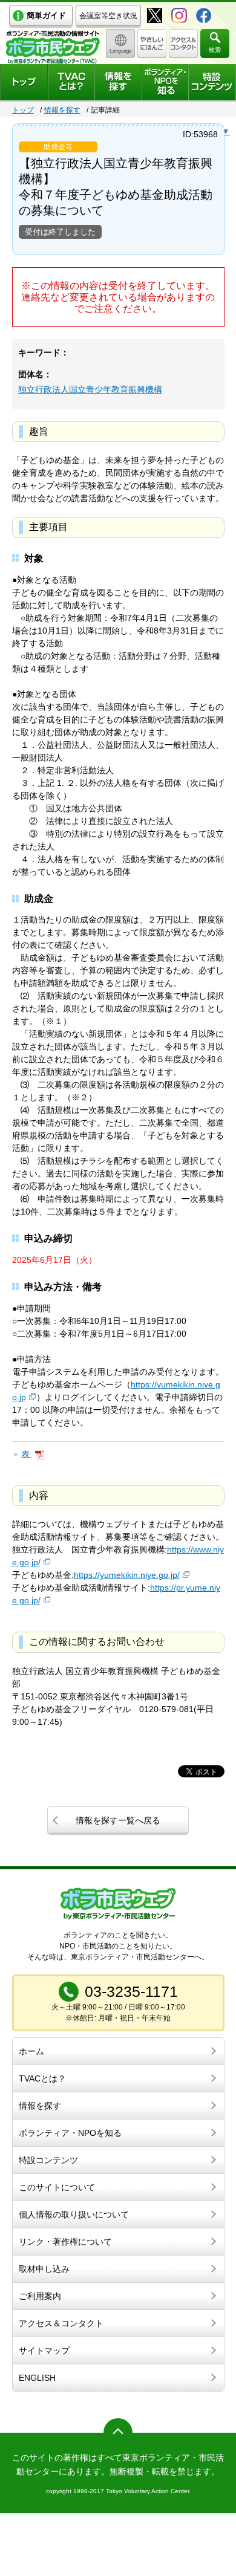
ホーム (31, 2051)
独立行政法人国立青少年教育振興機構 (90, 389)
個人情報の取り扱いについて (74, 2214)
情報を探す (62, 110)
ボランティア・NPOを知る (70, 2133)
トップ (23, 110)
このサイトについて (57, 2187)
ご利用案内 (40, 2296)
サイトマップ (44, 2351)
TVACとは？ (42, 2078)
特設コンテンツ (48, 2160)
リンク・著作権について (65, 2242)
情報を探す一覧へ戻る (118, 1820)
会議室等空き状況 (108, 16)
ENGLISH (37, 2378)
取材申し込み (44, 2269)
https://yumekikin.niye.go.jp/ (127, 1575)
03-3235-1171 (131, 1991)
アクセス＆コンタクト (61, 2323)
